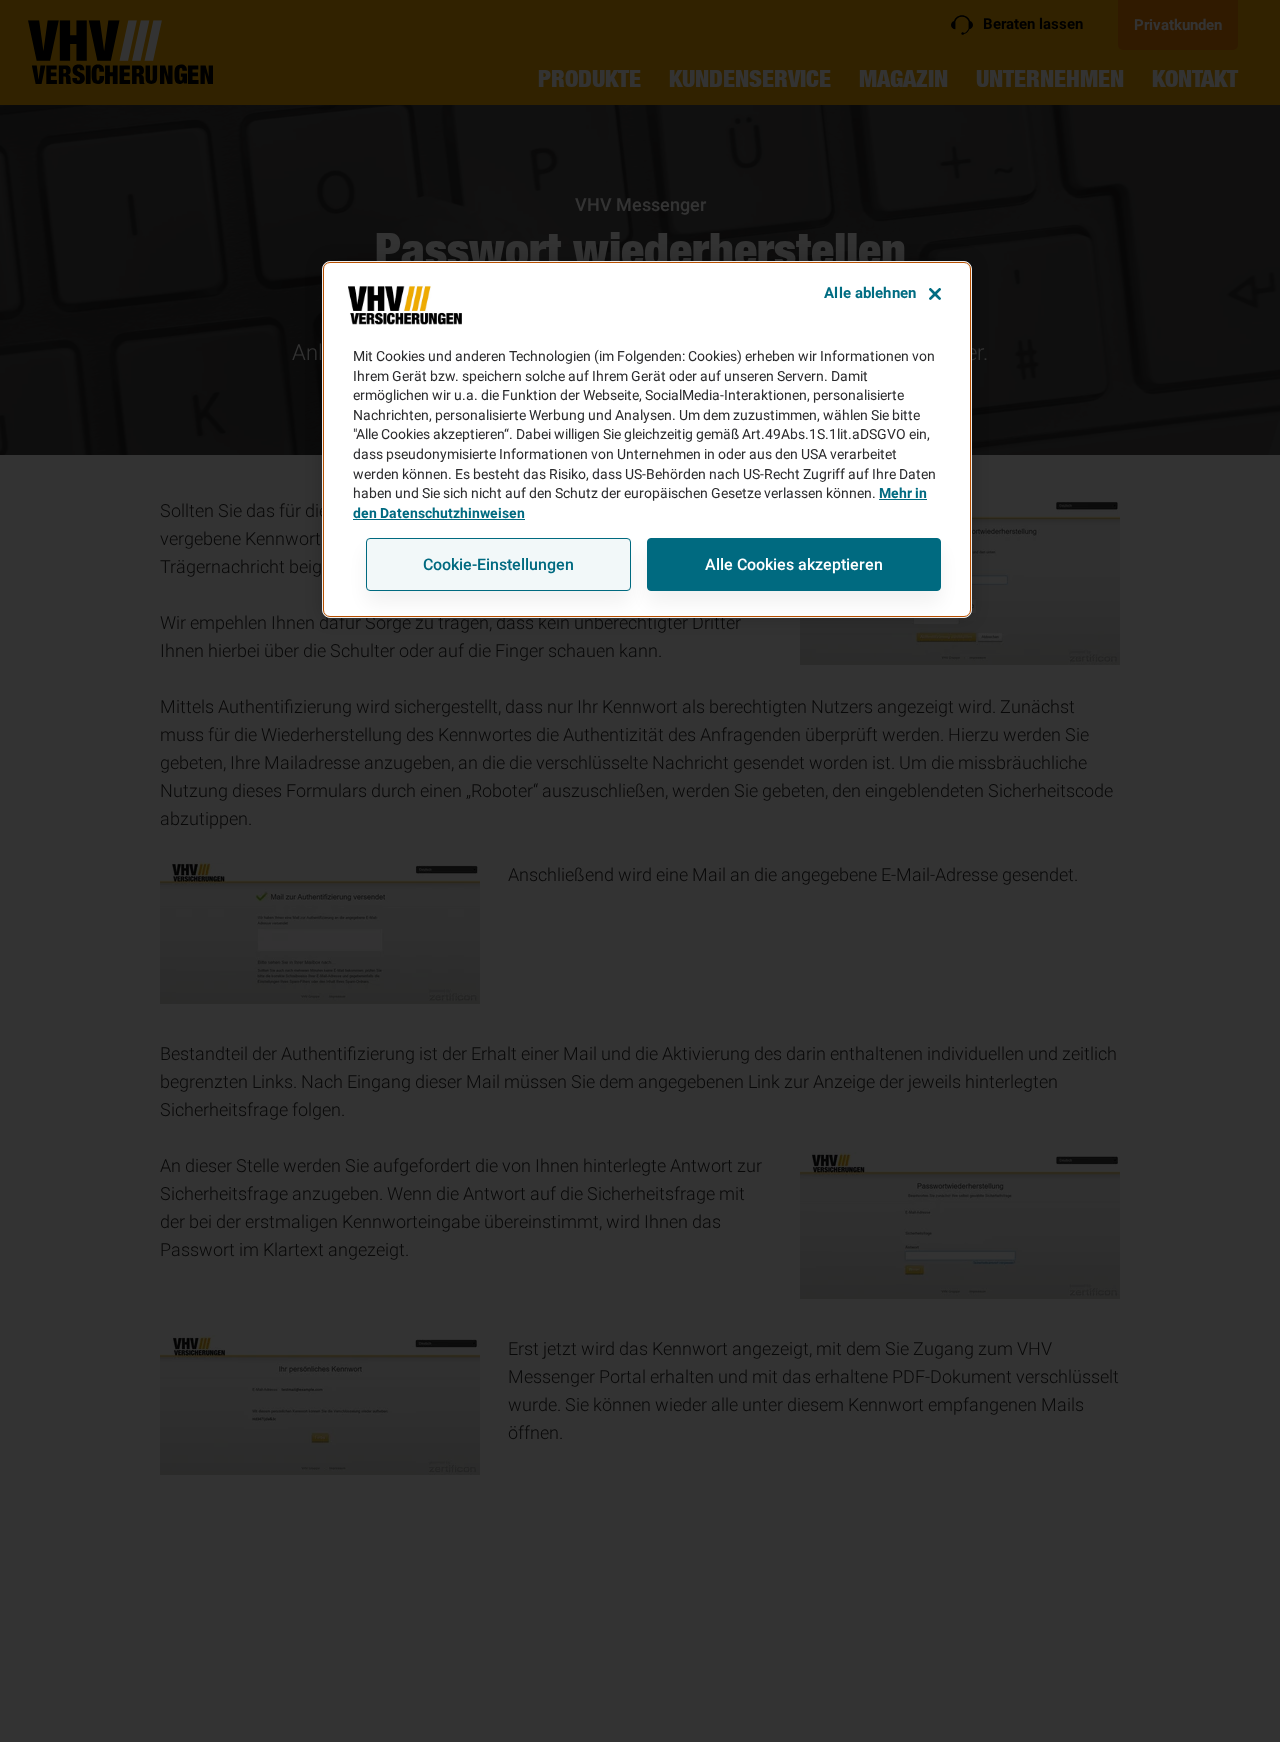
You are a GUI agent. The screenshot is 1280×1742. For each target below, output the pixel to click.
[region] (647, 439)
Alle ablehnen (870, 293)
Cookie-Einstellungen (498, 565)
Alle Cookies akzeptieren (794, 565)
